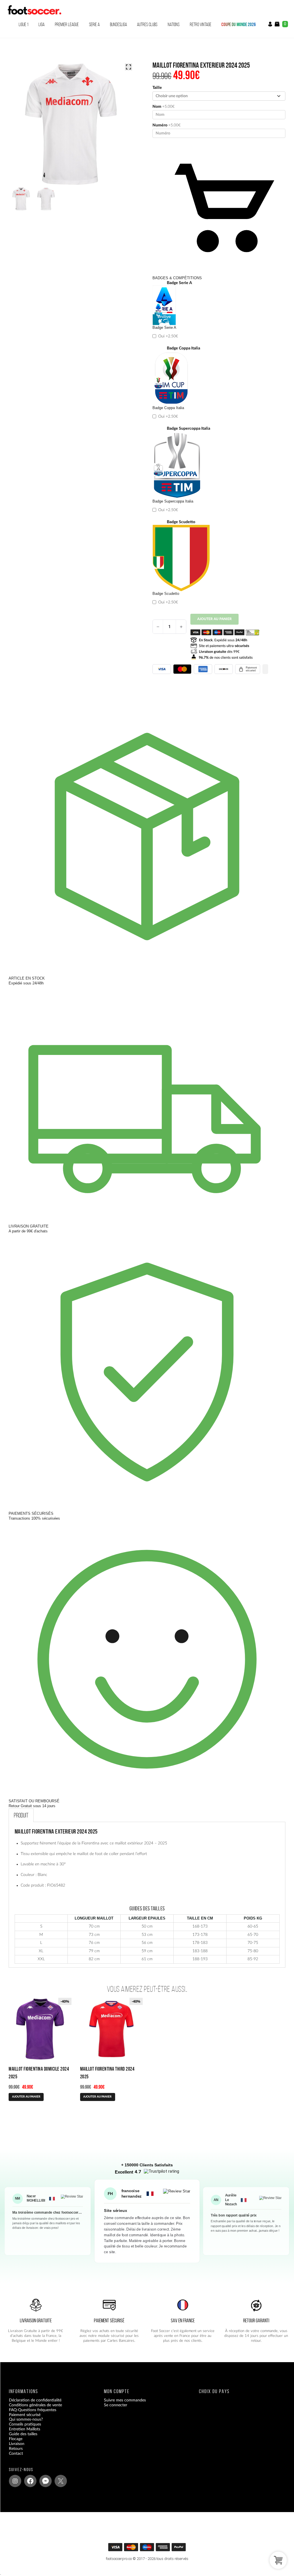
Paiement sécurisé (25, 2415)
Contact (16, 2453)
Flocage (16, 2439)
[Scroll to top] (149, 2549)
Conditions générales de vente (35, 2405)
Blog (13, 2458)
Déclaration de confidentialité (35, 2400)
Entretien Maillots (25, 2429)
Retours (16, 2449)
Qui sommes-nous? (26, 2419)
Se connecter (116, 2405)
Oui (168, 336)
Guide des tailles (23, 2434)
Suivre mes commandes (125, 2400)
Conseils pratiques (25, 2424)
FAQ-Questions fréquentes (33, 2410)
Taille (157, 88)
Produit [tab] (21, 1815)
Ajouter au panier (214, 619)
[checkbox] (219, 311)
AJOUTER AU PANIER (26, 2097)
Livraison (17, 2444)
